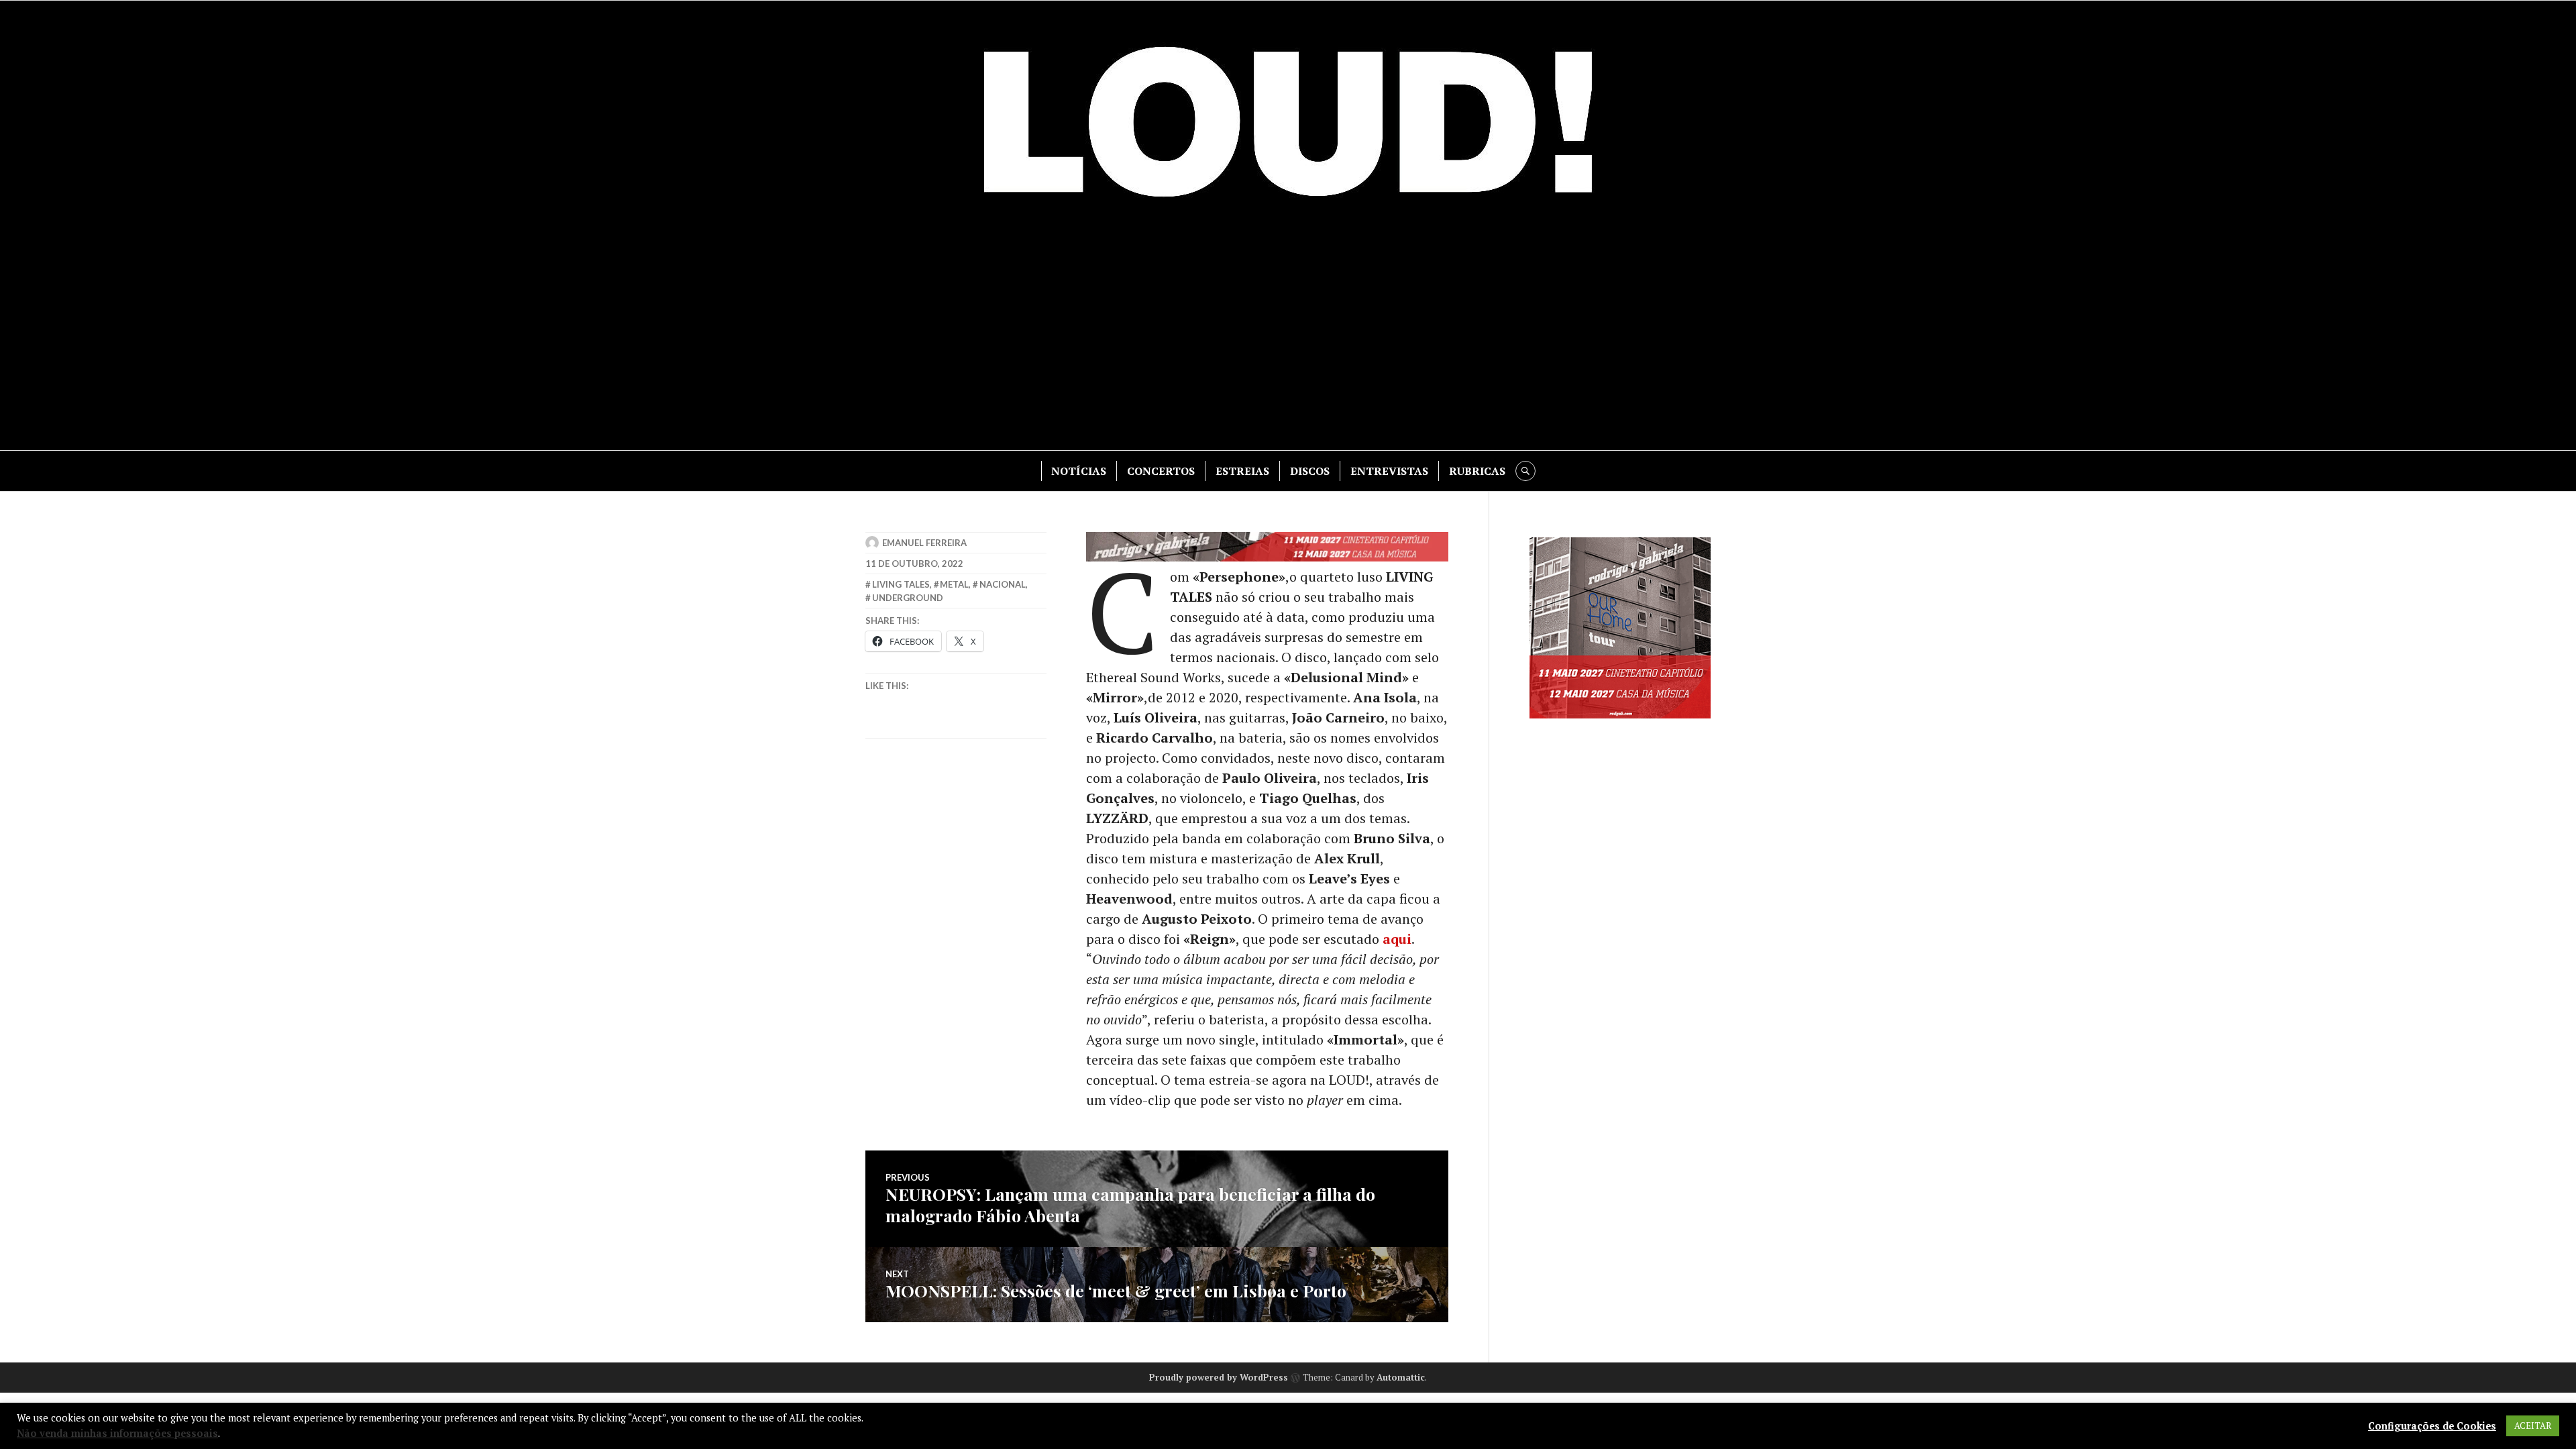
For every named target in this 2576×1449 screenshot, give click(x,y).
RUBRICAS (1477, 471)
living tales (901, 584)
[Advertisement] (1288, 336)
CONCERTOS (1161, 471)
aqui (1397, 939)
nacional (1003, 584)
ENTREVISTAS (1389, 471)
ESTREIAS (1242, 471)
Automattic (1401, 1377)
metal (954, 584)
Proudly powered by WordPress (1219, 1377)
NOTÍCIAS (1079, 471)
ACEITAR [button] (2533, 1426)
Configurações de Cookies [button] (2432, 1426)
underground (908, 598)
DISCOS (1310, 471)
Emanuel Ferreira (924, 543)
